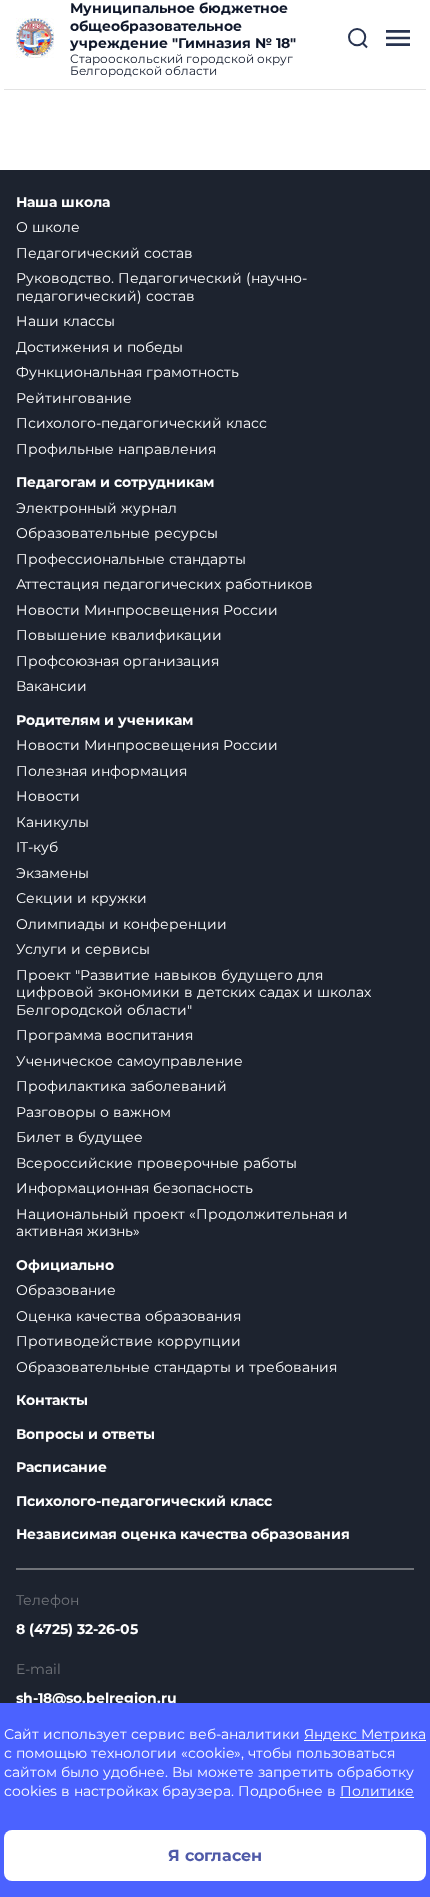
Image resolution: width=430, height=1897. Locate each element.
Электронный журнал (96, 508)
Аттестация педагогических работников (164, 584)
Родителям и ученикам (104, 720)
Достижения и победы (99, 347)
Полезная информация (101, 771)
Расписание (61, 1467)
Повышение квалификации (119, 635)
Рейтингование (74, 398)
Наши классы (65, 321)
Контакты (52, 1400)
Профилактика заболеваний (121, 1086)
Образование (66, 1290)
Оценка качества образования (128, 1316)
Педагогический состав (104, 253)
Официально (65, 1265)
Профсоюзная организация (117, 661)
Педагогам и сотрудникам (115, 482)
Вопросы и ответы (85, 1434)
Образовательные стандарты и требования (176, 1367)
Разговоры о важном (93, 1112)
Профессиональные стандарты (131, 559)
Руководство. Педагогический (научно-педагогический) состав (161, 287)
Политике (377, 1791)
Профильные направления (116, 449)
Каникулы (52, 822)
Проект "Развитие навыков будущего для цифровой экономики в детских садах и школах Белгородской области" (193, 992)
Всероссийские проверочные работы (156, 1163)
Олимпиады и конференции (121, 924)
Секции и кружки (81, 898)
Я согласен (215, 1855)
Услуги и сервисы (83, 949)
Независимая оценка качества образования (183, 1534)
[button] (358, 38)
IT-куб (37, 847)
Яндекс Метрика (365, 1734)
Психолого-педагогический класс (141, 423)
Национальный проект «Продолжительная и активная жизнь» (182, 1223)
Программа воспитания (104, 1035)
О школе (48, 227)
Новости (48, 796)
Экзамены (52, 873)
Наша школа (63, 202)
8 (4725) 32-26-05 (77, 1629)
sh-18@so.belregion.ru (96, 1698)
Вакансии (51, 686)
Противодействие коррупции (128, 1341)
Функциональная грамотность (127, 372)
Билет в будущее (79, 1137)
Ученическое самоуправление (129, 1061)
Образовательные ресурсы (117, 533)
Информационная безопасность (134, 1188)
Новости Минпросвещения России (147, 610)
